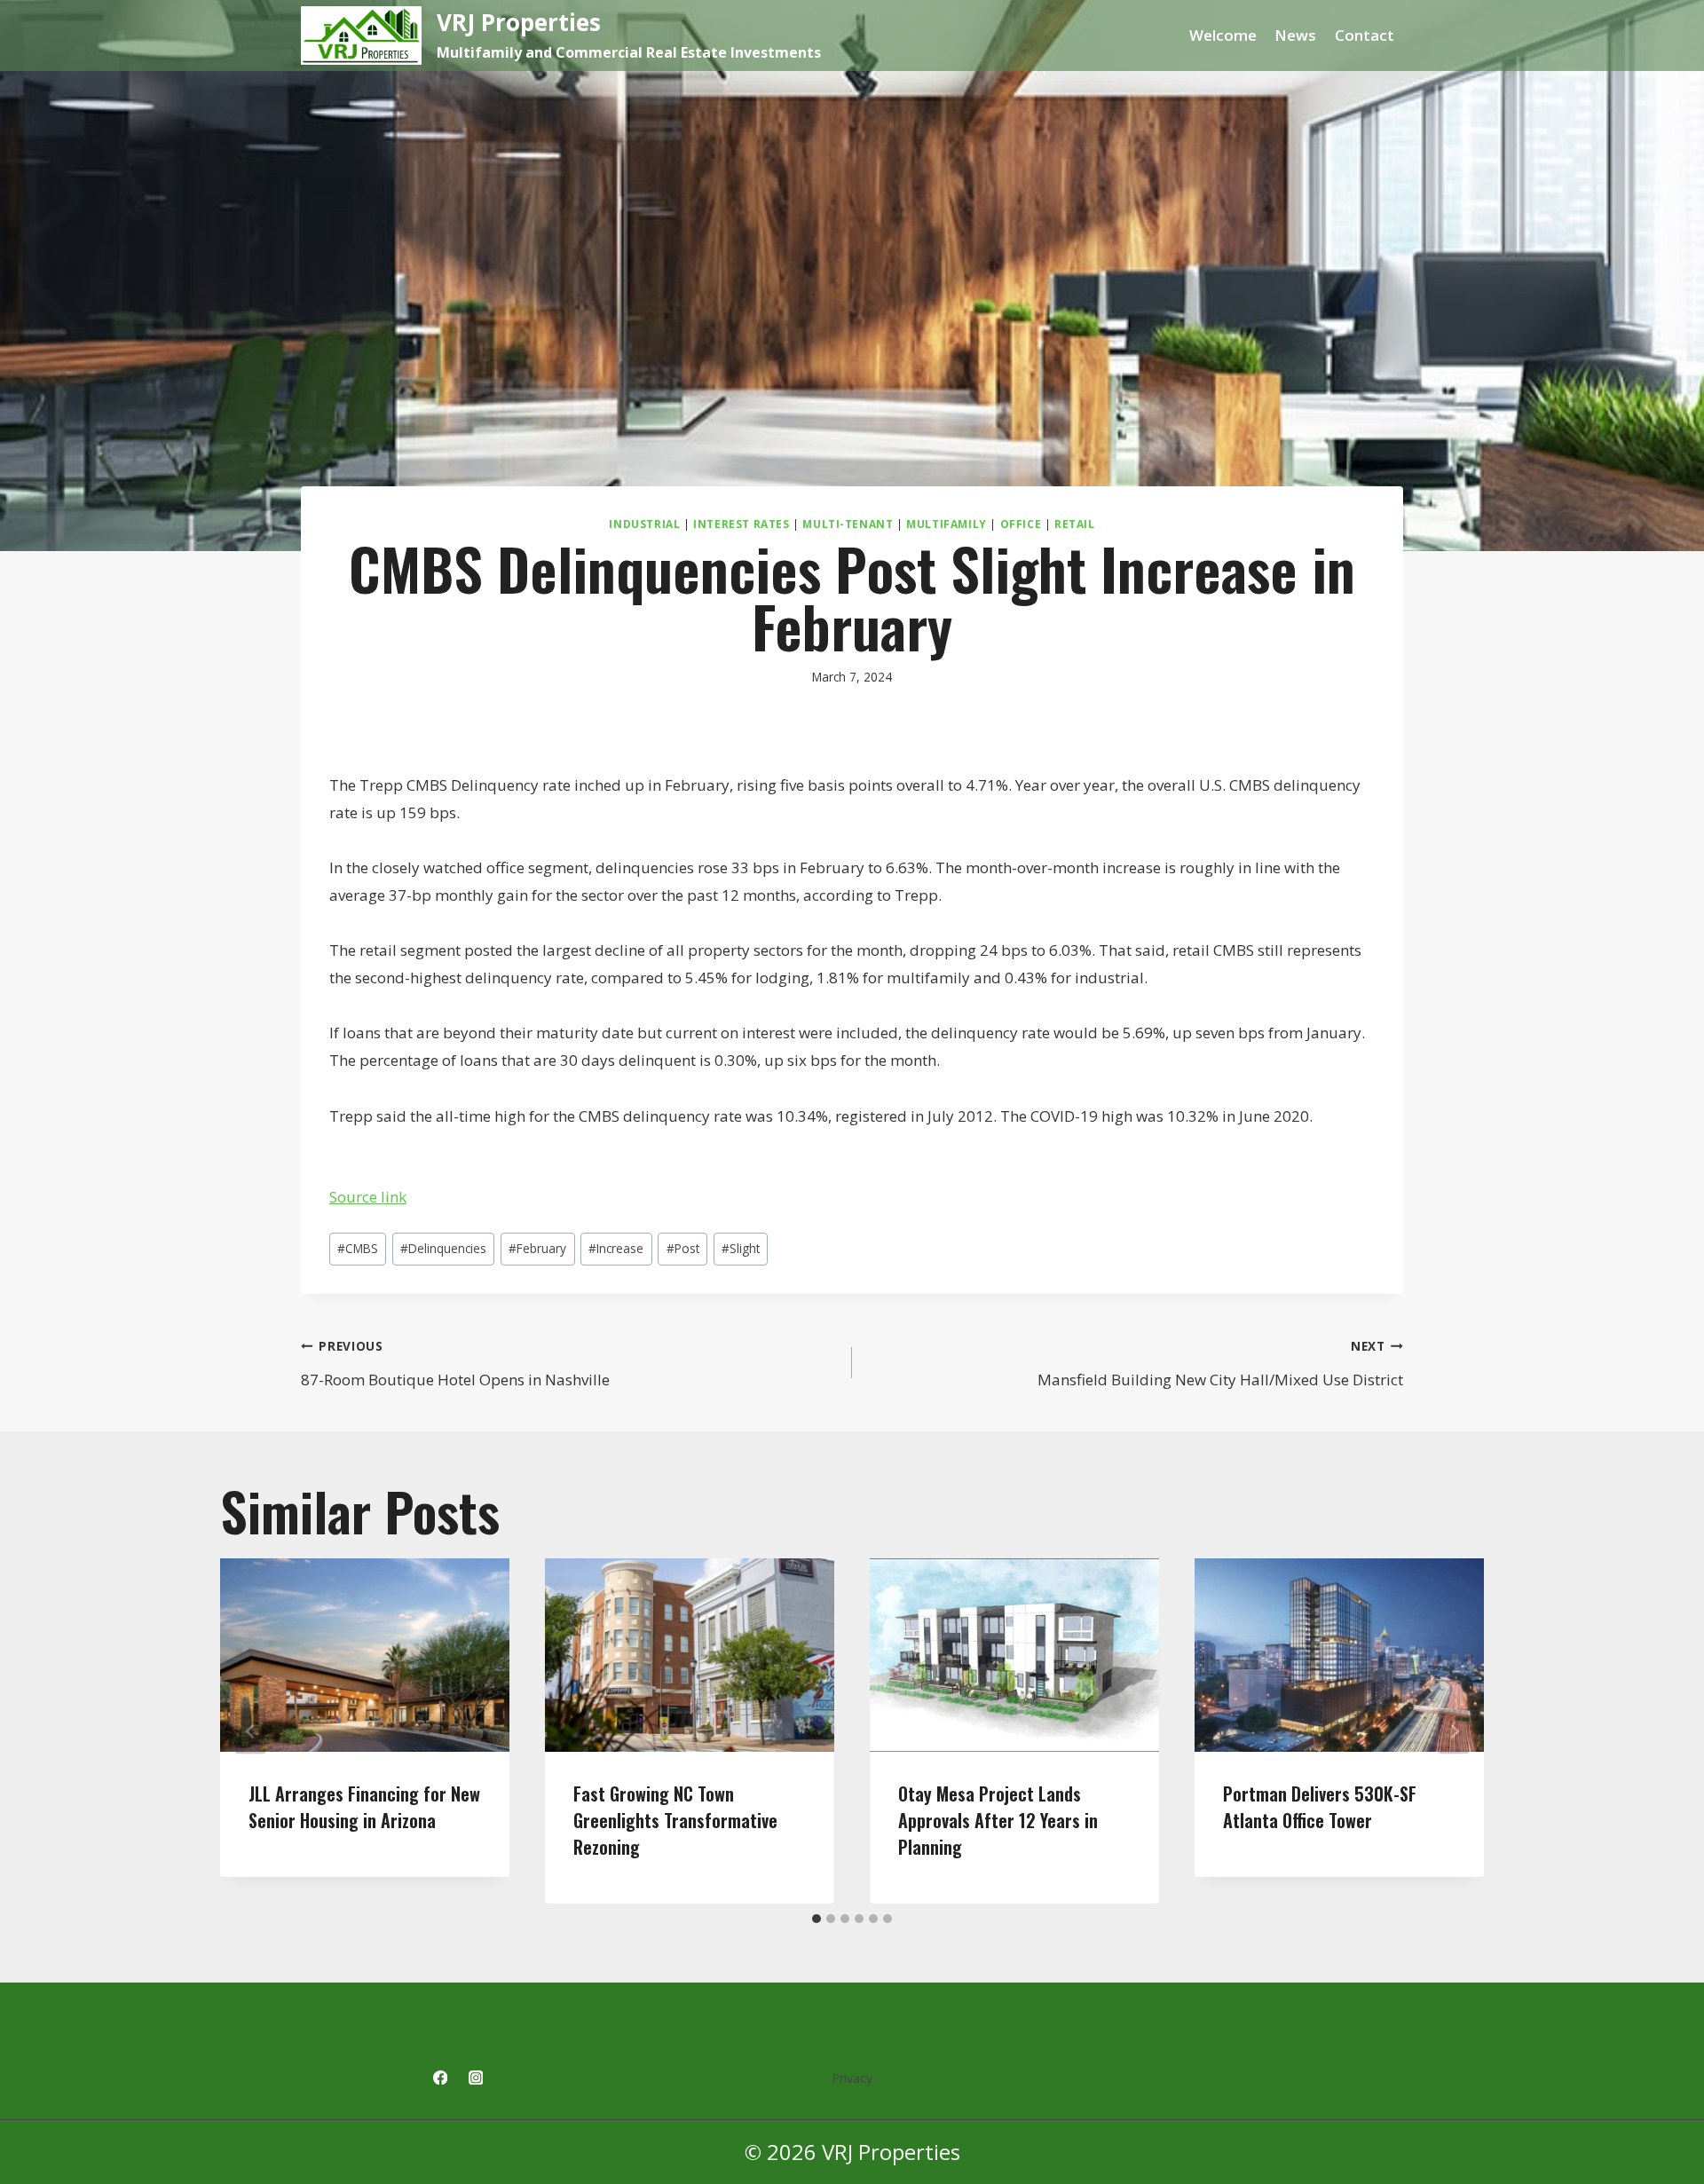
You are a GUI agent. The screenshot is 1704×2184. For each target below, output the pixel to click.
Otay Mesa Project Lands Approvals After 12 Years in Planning (998, 1820)
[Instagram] (476, 2078)
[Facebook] (440, 2078)
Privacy (852, 2078)
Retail (1075, 524)
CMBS (358, 1248)
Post (683, 1248)
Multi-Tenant (848, 524)
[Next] (1454, 1731)
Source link (368, 1197)
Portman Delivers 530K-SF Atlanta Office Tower (1320, 1807)
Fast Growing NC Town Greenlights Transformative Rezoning (675, 1820)
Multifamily (947, 524)
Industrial (644, 524)
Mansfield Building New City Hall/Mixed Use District (1220, 1364)
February (537, 1248)
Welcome (1223, 35)
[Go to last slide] (250, 1731)
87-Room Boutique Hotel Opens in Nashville (455, 1364)
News (1295, 35)
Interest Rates (741, 524)
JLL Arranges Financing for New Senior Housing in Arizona (364, 1807)
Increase (616, 1248)
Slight (741, 1248)
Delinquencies (443, 1248)
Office (1021, 524)
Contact (1365, 35)
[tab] (816, 1919)
